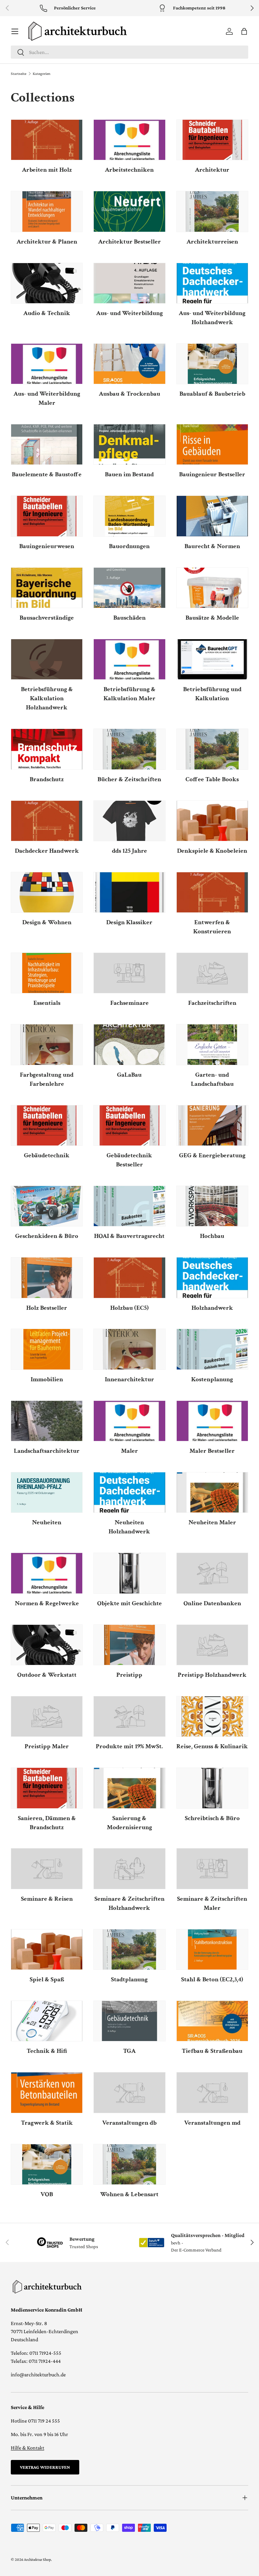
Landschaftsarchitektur (47, 1451)
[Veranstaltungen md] (212, 2092)
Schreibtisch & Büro (212, 1818)
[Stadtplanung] (129, 1949)
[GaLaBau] (129, 1044)
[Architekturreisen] (212, 211)
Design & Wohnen (47, 922)
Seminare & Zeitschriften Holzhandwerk (129, 1903)
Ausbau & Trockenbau (129, 394)
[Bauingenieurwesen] (47, 516)
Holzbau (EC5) (129, 1308)
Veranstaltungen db (129, 2123)
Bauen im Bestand (129, 474)
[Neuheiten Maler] (212, 1492)
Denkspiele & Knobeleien (212, 851)
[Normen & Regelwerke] (47, 1573)
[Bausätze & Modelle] (212, 588)
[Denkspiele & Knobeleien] (212, 821)
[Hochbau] (212, 1206)
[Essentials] (47, 973)
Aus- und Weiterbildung (129, 313)
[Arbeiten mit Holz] (47, 140)
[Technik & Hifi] (47, 2021)
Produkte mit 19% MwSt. (129, 1746)
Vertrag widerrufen (45, 2467)
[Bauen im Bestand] (129, 444)
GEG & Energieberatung (212, 1155)
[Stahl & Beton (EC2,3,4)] (212, 1949)
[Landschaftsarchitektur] (47, 1421)
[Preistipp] (129, 1645)
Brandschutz (47, 779)
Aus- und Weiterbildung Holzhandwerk (212, 318)
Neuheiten (47, 1522)
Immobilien (47, 1379)
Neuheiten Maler (212, 1522)
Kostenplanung (212, 1379)
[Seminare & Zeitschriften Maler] (212, 1869)
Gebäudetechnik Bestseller (129, 1160)
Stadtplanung (129, 1979)
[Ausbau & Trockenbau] (129, 364)
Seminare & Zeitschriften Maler (212, 1903)
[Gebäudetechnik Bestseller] (129, 1125)
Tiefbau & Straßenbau (212, 2051)
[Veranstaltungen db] (129, 2092)
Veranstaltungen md (212, 2123)
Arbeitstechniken (129, 170)
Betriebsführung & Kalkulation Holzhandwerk (47, 698)
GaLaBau (129, 1075)
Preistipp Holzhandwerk (212, 1675)
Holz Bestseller (47, 1308)
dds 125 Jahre (129, 851)
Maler (129, 1451)
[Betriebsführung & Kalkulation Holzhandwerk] (47, 659)
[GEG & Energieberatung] (212, 1125)
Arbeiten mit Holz (47, 170)
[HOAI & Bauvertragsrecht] (129, 1206)
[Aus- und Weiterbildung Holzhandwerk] (212, 283)
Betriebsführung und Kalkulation (212, 694)
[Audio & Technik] (47, 283)
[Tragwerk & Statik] (47, 2092)
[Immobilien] (47, 1349)
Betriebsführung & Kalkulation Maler (129, 694)
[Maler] (129, 1421)
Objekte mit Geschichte (129, 1603)
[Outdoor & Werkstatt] (47, 1645)
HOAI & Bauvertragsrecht (129, 1236)
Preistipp (129, 1675)
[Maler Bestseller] (212, 1421)
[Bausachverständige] (47, 588)
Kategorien (41, 74)
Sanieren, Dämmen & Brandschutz (47, 1823)
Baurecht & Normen (212, 546)
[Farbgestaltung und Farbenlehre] (47, 1044)
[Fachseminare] (129, 973)
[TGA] (129, 2021)
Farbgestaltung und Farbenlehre (47, 1079)
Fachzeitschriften (212, 1003)
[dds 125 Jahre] (129, 821)
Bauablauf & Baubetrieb (212, 394)
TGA (129, 2051)
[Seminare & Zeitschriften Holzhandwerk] (129, 1869)
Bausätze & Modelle (212, 618)
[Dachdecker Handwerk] (47, 821)
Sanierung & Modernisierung (129, 1823)
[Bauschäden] (129, 588)
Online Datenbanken (212, 1603)
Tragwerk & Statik (47, 2123)
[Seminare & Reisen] (47, 1869)
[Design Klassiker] (129, 892)
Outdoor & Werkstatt (47, 1675)
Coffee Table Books (212, 779)
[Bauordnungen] (129, 516)
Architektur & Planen (47, 242)
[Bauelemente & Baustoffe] (47, 444)
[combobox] (129, 52)
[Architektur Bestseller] (129, 211)
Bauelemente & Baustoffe (47, 474)
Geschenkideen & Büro (47, 1236)
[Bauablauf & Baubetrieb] (212, 364)
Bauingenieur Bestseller (212, 474)
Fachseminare (129, 1003)
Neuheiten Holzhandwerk (129, 1527)
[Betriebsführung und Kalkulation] (212, 659)
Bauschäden (129, 618)
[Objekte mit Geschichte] (129, 1573)
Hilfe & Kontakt (27, 2448)
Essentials (47, 1003)
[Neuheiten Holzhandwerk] (129, 1492)
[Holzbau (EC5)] (129, 1278)
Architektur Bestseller (129, 242)
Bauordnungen (129, 546)
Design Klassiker (129, 922)
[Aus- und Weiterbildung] (129, 283)
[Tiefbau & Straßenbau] (212, 2021)
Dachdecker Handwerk (47, 851)
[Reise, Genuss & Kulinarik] (212, 1716)
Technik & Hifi (47, 2051)
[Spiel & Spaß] (47, 1949)
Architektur (212, 170)
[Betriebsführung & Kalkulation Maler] (129, 659)
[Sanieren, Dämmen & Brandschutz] (47, 1788)
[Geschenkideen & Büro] (47, 1206)
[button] (244, 31)
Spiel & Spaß (47, 1979)
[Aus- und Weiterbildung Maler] (47, 364)
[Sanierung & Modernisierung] (129, 1788)
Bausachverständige (47, 618)
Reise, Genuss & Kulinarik (212, 1746)
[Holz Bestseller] (47, 1278)
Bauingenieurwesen (47, 546)
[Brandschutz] (47, 749)
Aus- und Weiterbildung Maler (47, 398)
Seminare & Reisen (47, 1899)
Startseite (19, 74)
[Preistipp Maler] (47, 1716)
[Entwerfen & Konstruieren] (212, 892)
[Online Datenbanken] (212, 1573)
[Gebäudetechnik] (47, 1125)
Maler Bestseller (212, 1451)
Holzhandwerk (212, 1308)
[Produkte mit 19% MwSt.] (129, 1716)
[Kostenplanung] (212, 1349)
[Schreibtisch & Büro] (212, 1788)
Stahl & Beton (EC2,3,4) (212, 1979)
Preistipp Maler (47, 1746)
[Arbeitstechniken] (129, 140)
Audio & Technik (47, 313)
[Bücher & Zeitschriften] (129, 749)
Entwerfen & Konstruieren (212, 927)
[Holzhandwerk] (212, 1278)
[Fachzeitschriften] (212, 973)
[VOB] (47, 2164)
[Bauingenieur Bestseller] (212, 444)
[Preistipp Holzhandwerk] (212, 1645)
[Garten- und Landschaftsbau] (212, 1044)
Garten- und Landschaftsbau (212, 1079)
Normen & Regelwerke (47, 1603)
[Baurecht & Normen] (212, 516)
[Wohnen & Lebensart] (129, 2164)
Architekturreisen (212, 242)
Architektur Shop (37, 2559)
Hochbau (212, 1236)
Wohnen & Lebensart (129, 2194)
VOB (47, 2194)
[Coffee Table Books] (212, 749)
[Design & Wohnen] (47, 892)
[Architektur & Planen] (47, 211)
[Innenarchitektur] (129, 1349)
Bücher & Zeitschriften (129, 779)
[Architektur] (212, 140)
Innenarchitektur (129, 1379)
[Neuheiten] (47, 1492)
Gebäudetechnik (47, 1155)
